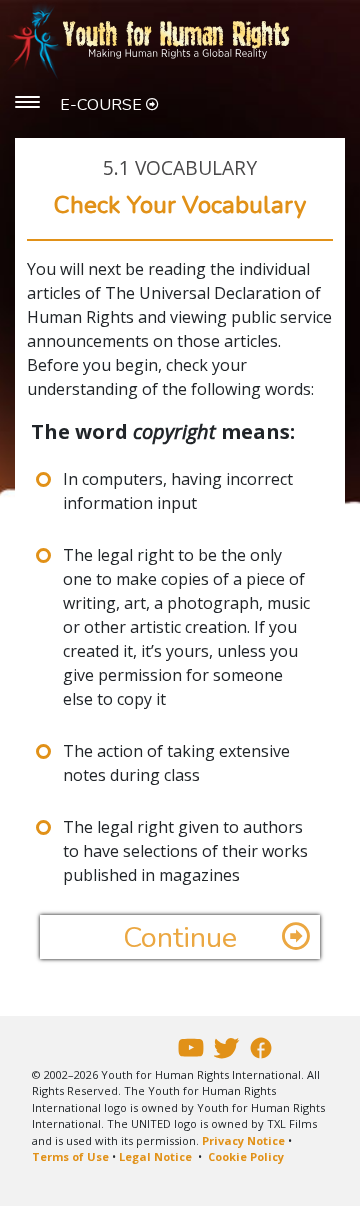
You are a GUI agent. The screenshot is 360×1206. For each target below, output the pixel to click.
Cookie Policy (246, 1156)
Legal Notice (155, 1156)
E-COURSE (103, 105)
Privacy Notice (243, 1140)
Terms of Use (70, 1156)
